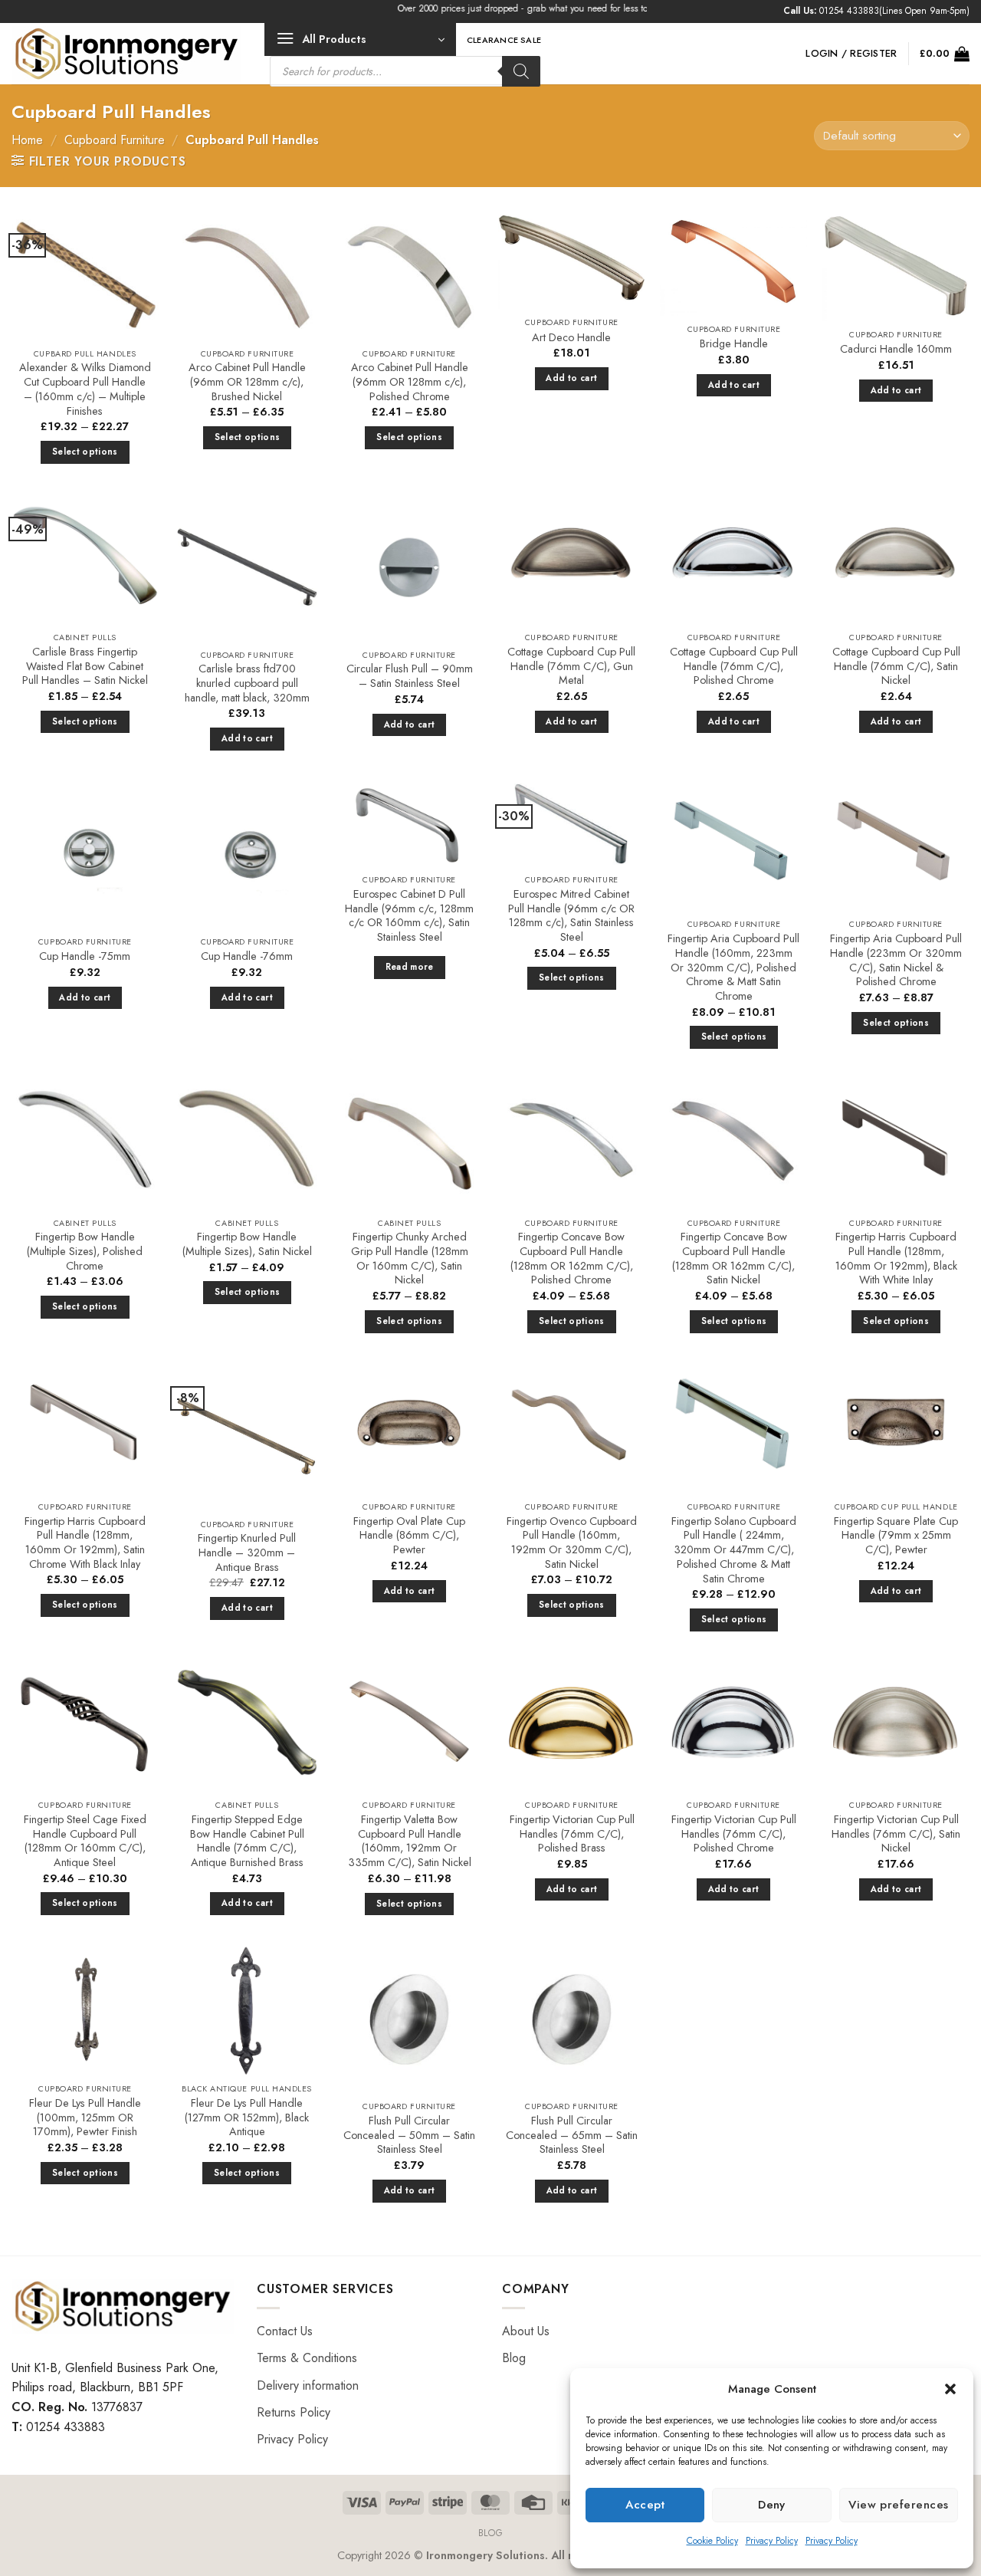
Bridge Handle (734, 344)
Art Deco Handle (571, 338)
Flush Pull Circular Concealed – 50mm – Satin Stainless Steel (409, 2135)
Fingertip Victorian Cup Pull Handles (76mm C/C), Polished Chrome (734, 1834)
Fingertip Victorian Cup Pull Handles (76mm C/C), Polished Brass (571, 1834)
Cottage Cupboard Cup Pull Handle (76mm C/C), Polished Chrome (734, 666)
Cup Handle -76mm (247, 956)
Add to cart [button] (571, 378)
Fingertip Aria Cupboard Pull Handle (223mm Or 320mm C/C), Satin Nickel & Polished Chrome (896, 960)
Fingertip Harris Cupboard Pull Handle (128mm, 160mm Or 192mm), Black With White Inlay (896, 1258)
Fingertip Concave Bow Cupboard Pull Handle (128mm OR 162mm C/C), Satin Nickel (733, 1258)
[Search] (521, 71)
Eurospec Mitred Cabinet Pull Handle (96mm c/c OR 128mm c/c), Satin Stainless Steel (571, 916)
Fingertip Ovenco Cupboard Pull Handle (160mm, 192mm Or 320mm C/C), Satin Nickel (572, 1543)
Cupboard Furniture (115, 140)
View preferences (898, 2505)
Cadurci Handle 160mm (896, 349)
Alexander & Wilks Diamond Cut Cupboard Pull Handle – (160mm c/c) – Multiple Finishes (85, 389)
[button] (950, 2389)
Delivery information (308, 2385)
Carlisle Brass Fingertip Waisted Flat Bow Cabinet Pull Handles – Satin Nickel (85, 666)
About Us (526, 2331)
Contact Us (285, 2331)
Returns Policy (294, 2412)
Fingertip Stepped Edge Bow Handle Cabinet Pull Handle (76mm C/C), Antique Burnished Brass (247, 1841)
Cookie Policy (712, 2541)
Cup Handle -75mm (85, 956)
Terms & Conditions (307, 2358)
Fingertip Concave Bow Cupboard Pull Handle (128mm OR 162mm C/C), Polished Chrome (572, 1258)
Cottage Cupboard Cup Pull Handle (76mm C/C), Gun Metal (571, 666)
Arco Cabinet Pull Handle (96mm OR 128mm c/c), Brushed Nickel (247, 382)
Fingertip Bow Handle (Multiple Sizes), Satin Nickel (247, 1244)
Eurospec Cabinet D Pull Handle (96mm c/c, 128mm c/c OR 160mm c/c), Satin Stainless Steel (409, 916)
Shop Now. (640, 8)
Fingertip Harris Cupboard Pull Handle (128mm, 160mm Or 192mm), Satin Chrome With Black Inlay (85, 1543)
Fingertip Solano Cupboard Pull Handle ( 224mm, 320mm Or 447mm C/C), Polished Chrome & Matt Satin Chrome (734, 1550)
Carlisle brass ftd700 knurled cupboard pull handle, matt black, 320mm (247, 683)
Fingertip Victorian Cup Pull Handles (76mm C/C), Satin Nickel (896, 1834)
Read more (410, 967)
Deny (772, 2505)
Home (27, 140)
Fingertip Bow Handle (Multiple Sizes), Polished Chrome (85, 1251)
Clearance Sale (504, 40)
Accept (645, 2505)
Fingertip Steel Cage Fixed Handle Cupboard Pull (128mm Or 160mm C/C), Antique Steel (85, 1841)
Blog (514, 2358)
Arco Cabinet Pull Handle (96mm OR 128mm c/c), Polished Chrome (410, 382)
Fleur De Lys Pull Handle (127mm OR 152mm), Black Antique (247, 2118)
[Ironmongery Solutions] (126, 54)
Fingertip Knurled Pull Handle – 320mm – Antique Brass (247, 1552)
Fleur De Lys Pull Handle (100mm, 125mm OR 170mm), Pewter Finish (85, 2118)
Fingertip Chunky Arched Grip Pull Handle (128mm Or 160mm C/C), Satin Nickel (410, 1258)
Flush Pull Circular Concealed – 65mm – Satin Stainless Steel (572, 2135)
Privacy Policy (772, 2541)
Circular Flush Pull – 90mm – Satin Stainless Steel (410, 676)
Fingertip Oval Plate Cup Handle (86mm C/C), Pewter (409, 1536)
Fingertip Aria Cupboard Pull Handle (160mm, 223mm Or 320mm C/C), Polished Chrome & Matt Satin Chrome (733, 968)
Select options (85, 452)
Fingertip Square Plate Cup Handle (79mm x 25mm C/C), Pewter (896, 1536)
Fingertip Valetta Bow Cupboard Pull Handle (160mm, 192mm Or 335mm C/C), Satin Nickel (410, 1841)
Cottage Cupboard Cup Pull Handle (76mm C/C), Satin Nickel (896, 666)
